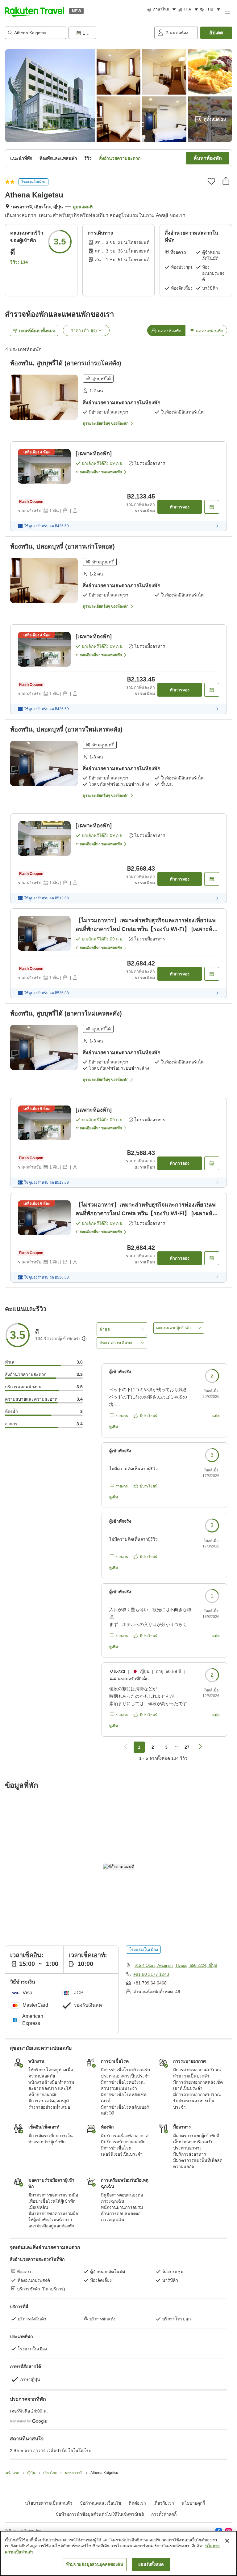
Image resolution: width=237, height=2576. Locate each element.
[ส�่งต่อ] (226, 181)
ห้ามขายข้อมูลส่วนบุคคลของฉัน (95, 2564)
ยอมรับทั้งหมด (151, 2564)
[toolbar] (110, 33)
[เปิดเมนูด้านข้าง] (227, 11)
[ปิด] (227, 2541)
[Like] (211, 181)
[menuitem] (162, 10)
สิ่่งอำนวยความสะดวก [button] (120, 158)
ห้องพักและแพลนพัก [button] (58, 158)
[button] (35, 11)
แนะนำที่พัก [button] (21, 158)
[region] (118, 2553)
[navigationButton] (126, 1747)
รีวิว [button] (88, 158)
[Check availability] (212, 507)
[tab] (166, 330)
